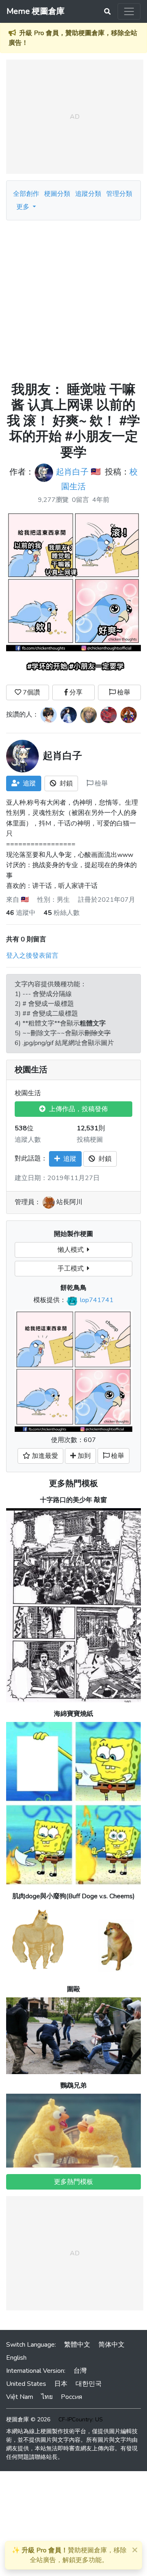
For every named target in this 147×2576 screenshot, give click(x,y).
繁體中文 (77, 2345)
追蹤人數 (28, 1140)
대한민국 (89, 2384)
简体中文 (111, 2345)
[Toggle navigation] (129, 11)
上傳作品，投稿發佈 (77, 1109)
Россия (71, 2397)
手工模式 (72, 1269)
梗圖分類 (57, 194)
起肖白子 (72, 472)
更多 (24, 207)
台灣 (80, 2371)
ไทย (47, 2397)
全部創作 (26, 194)
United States (26, 2384)
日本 (61, 2384)
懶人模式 (72, 1250)
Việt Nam (20, 2397)
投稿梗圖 (90, 1140)
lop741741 (97, 1300)
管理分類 (119, 194)
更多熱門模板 (73, 1483)
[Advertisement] (73, 298)
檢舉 (123, 692)
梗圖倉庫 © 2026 (28, 2420)
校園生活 (31, 1070)
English (16, 2358)
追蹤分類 (88, 194)
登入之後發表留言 (32, 956)
